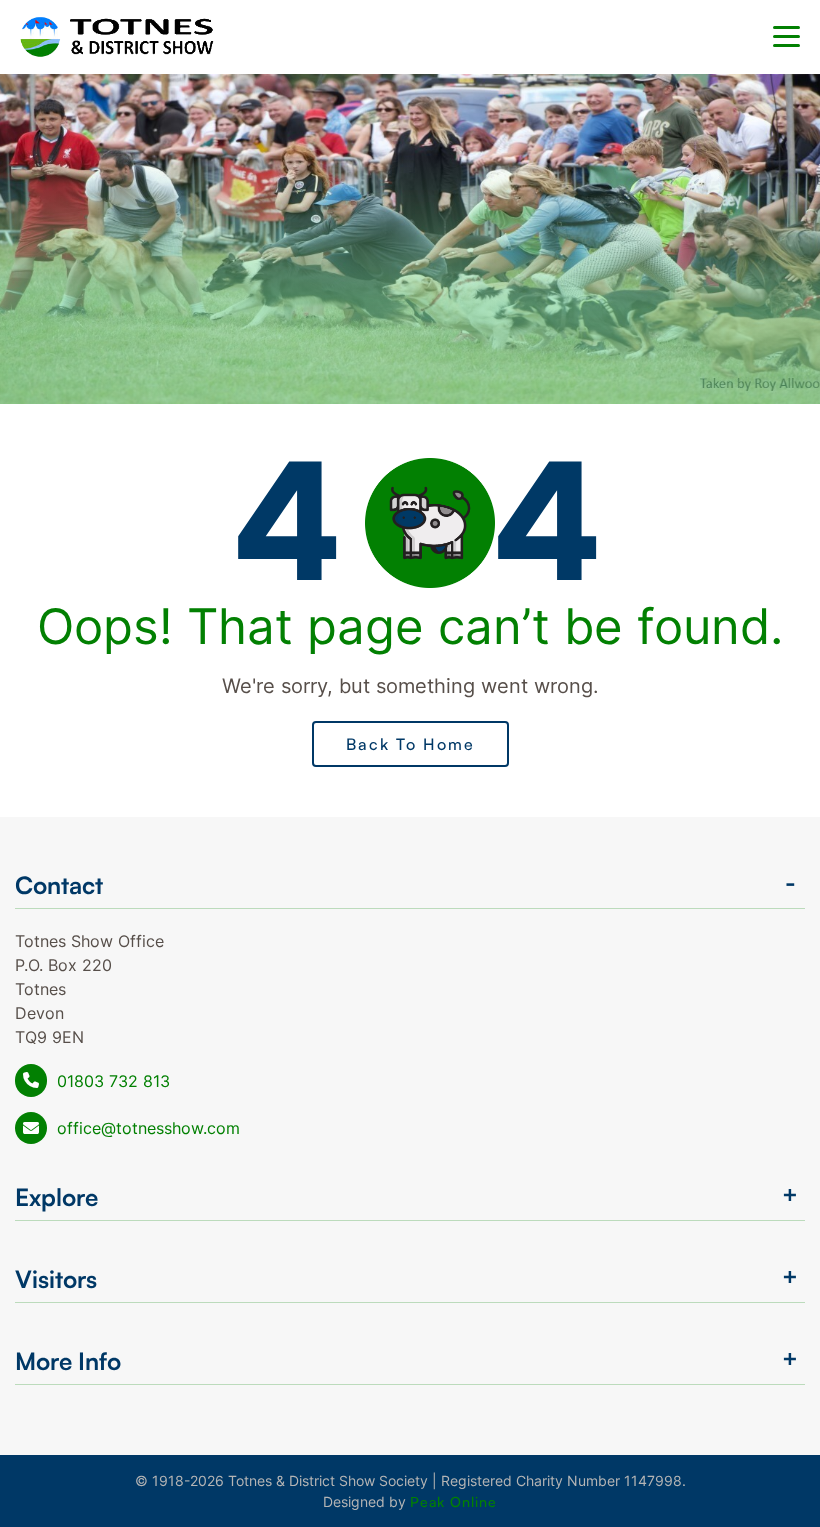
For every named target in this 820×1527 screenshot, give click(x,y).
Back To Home (410, 744)
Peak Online (453, 1501)
